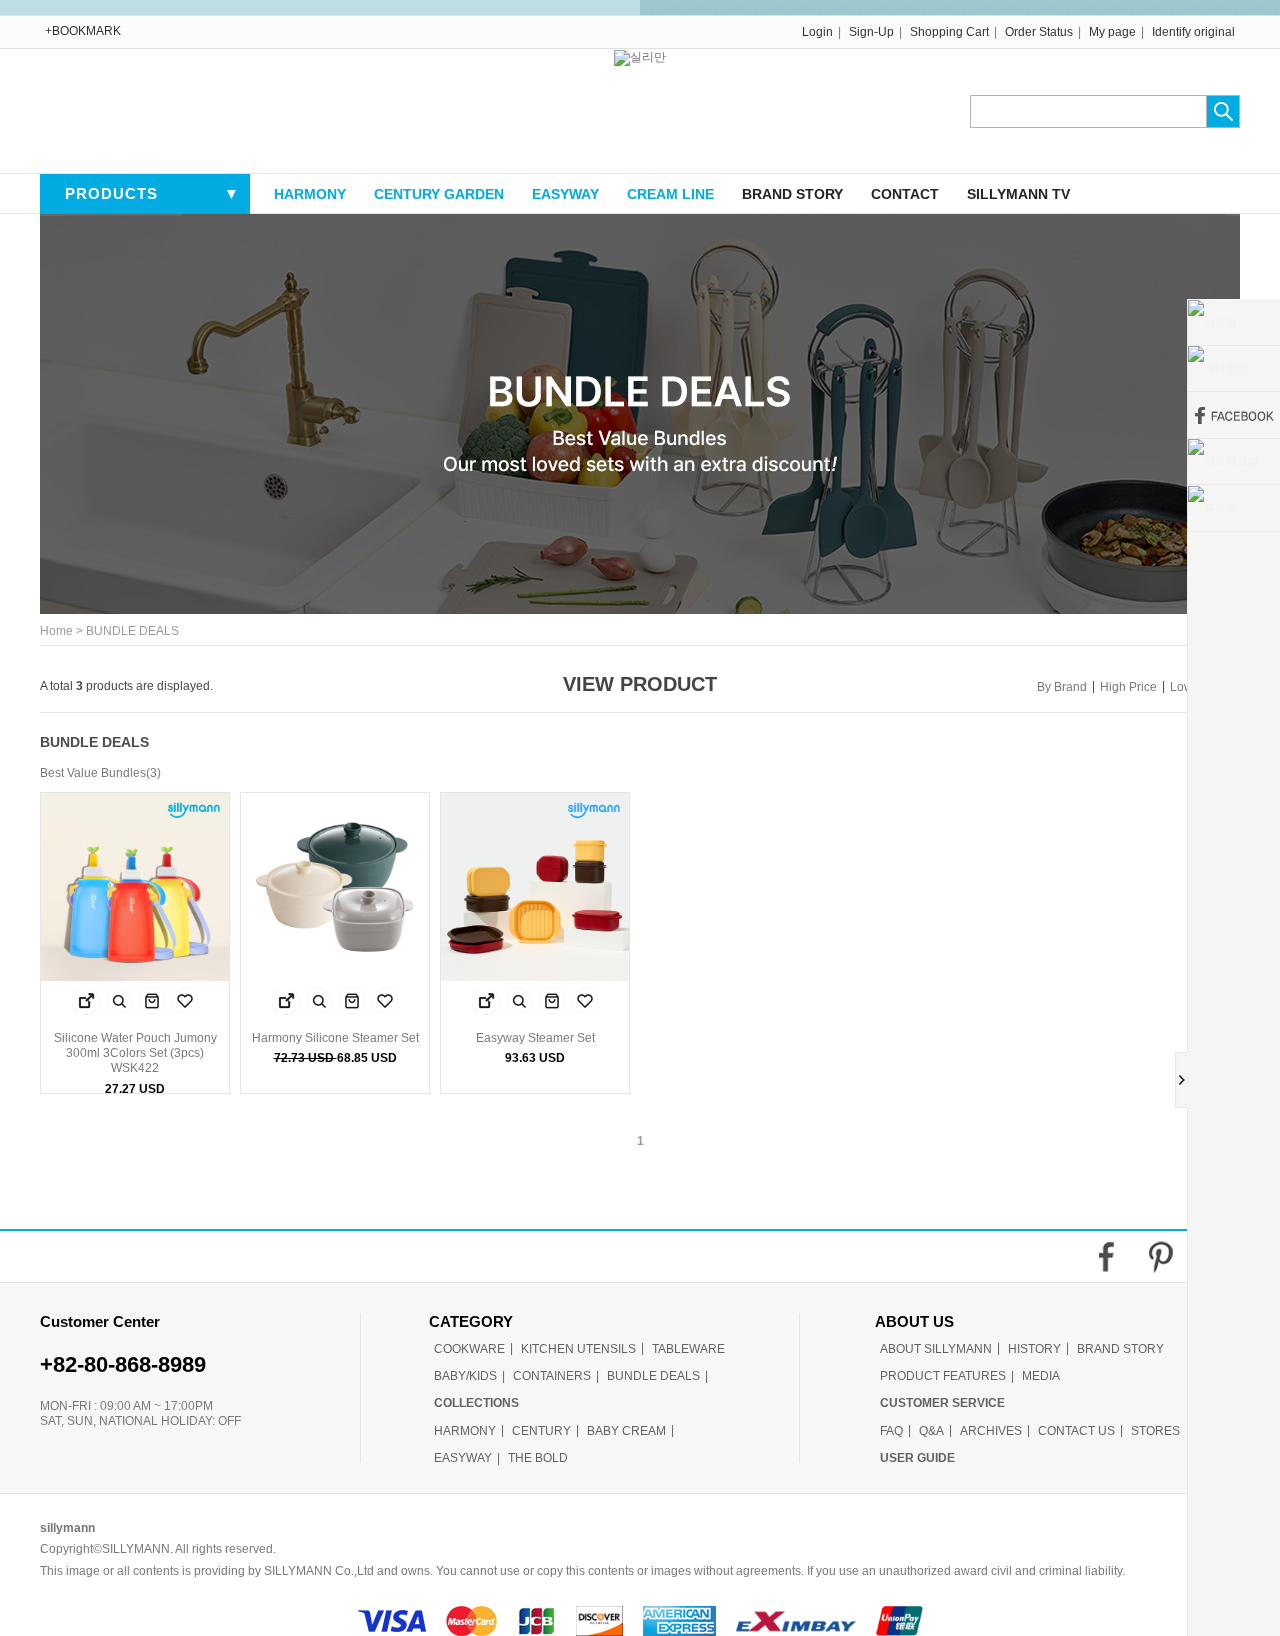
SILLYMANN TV (1018, 194)
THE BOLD (538, 1458)
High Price (1128, 687)
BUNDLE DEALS (132, 632)
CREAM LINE (670, 194)
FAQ (891, 1431)
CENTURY (541, 1431)
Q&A (931, 1431)
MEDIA (1041, 1376)
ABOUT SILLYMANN (936, 1349)
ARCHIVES (991, 1431)
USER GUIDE (917, 1458)
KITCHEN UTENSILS (578, 1349)
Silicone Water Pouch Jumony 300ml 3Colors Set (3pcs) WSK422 (135, 1053)
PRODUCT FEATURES (943, 1376)
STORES (1155, 1431)
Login (817, 32)
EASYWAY (565, 194)
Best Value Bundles (93, 774)
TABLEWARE (688, 1349)
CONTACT (905, 194)
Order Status (1039, 32)
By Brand (1062, 687)
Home (56, 632)
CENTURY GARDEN (439, 194)
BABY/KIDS (465, 1376)
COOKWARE (469, 1349)
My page (1112, 32)
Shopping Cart (949, 32)
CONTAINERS (552, 1376)
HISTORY (1034, 1349)
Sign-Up (871, 32)
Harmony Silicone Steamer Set (335, 1038)
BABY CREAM (626, 1431)
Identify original (1193, 32)
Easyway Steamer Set (535, 1038)
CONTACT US (1076, 1431)
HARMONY (310, 194)
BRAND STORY (792, 194)
